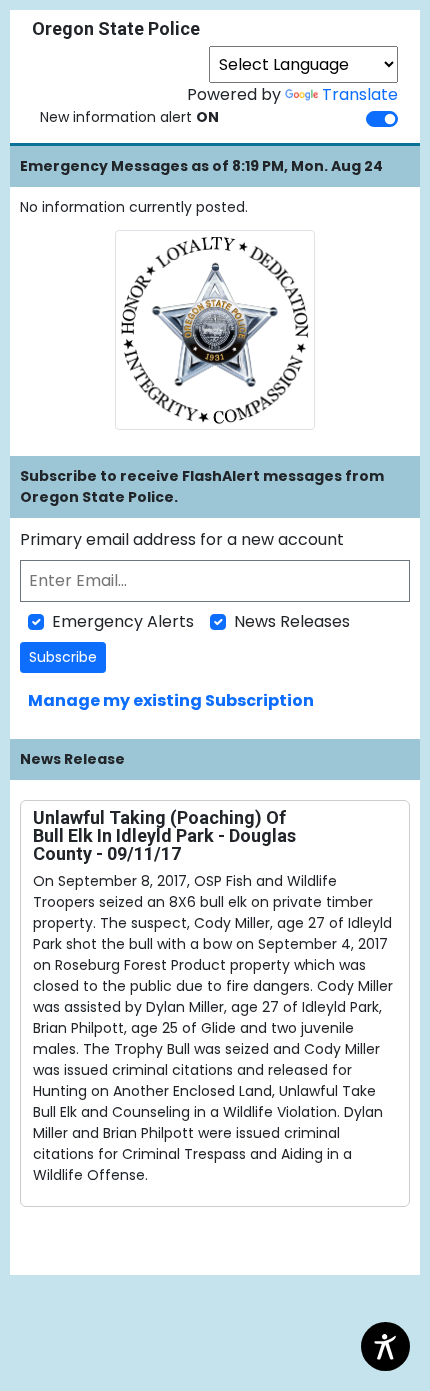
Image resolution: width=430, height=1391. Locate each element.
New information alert (129, 117)
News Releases (292, 621)
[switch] (382, 119)
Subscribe (63, 657)
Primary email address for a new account (182, 539)
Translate (360, 94)
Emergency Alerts (123, 621)
